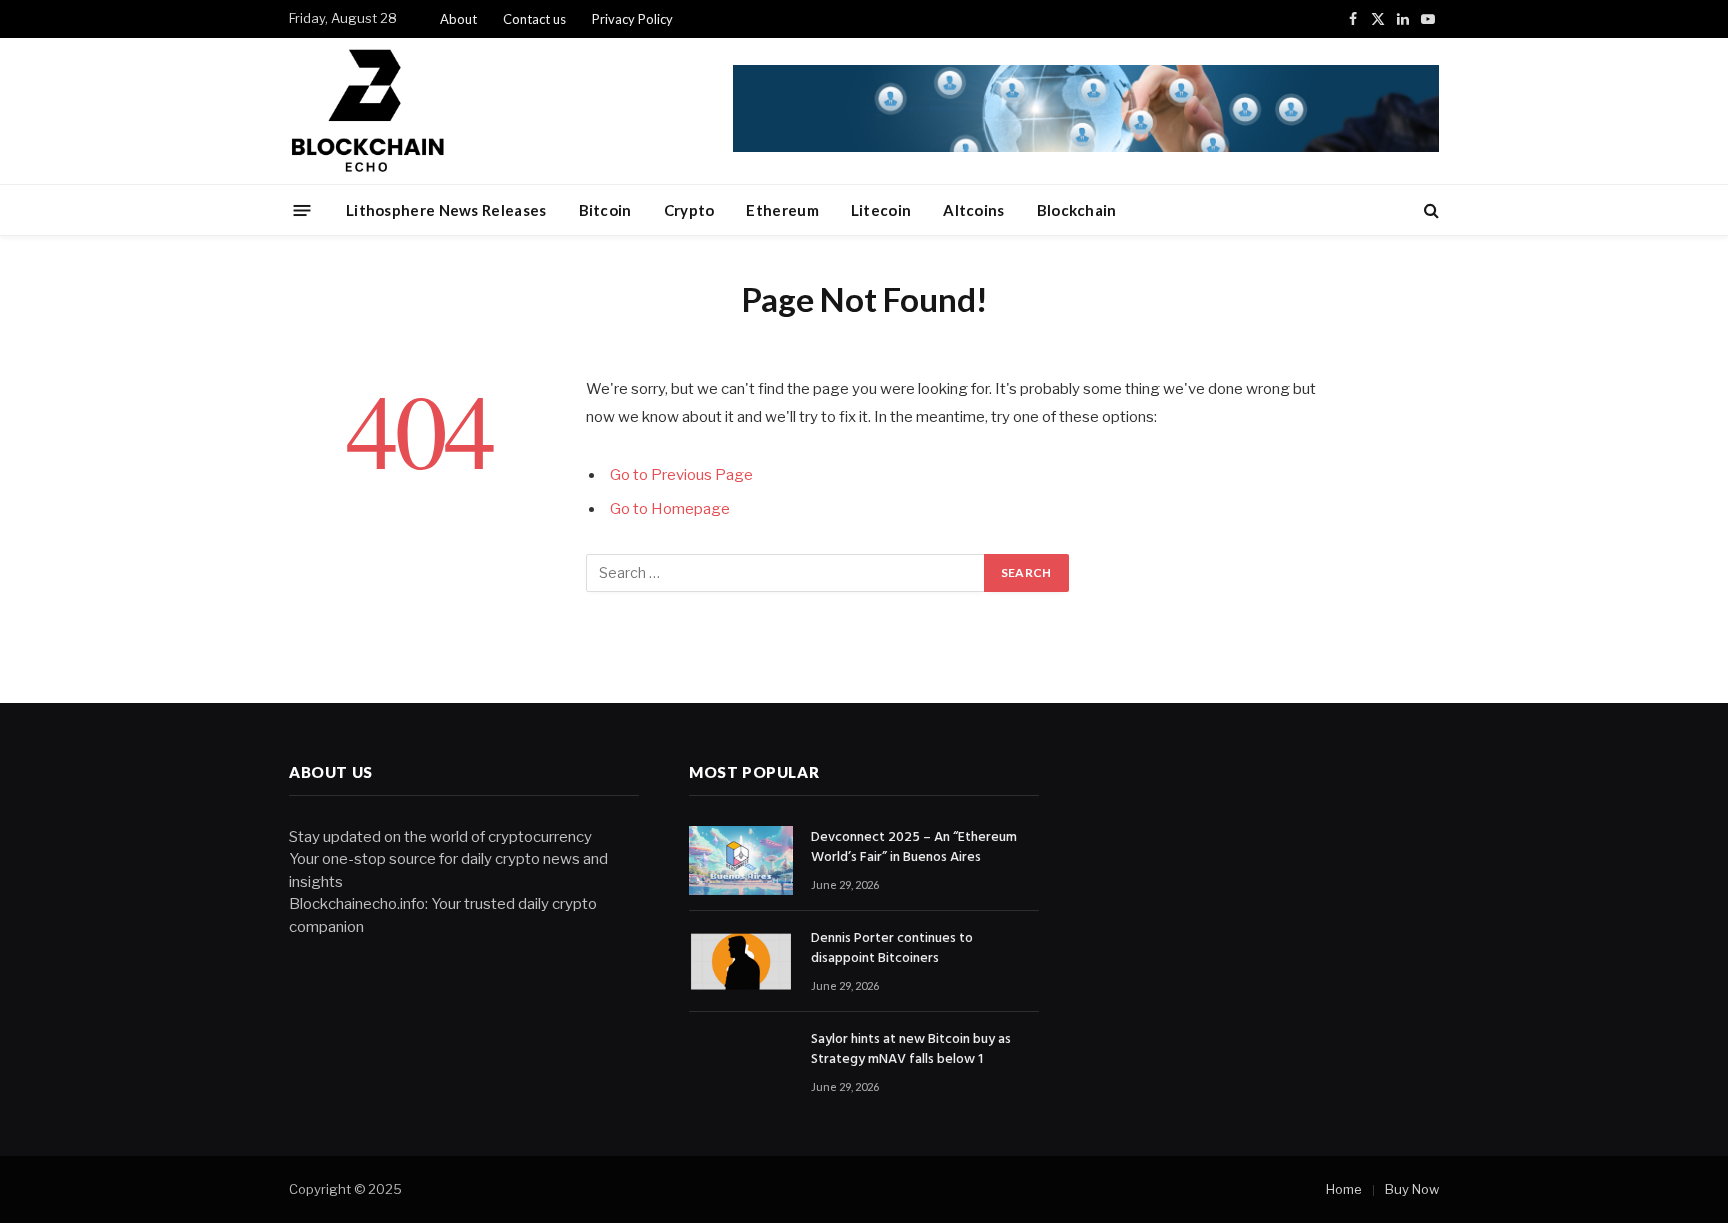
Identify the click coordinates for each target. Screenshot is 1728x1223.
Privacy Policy (632, 19)
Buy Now (1412, 1189)
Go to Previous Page (681, 475)
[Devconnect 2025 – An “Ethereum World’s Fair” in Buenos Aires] (741, 860)
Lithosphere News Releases (446, 210)
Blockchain (1077, 210)
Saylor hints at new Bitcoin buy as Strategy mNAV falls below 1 (911, 1050)
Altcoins (973, 210)
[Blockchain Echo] (510, 111)
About (458, 19)
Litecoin (881, 210)
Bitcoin (605, 210)
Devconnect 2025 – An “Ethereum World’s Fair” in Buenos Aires (914, 848)
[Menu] (302, 209)
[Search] (1429, 210)
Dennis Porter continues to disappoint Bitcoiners (892, 949)
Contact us (534, 19)
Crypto (689, 210)
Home (1344, 1189)
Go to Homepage (670, 509)
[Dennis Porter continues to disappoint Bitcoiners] (741, 961)
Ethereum (782, 210)
